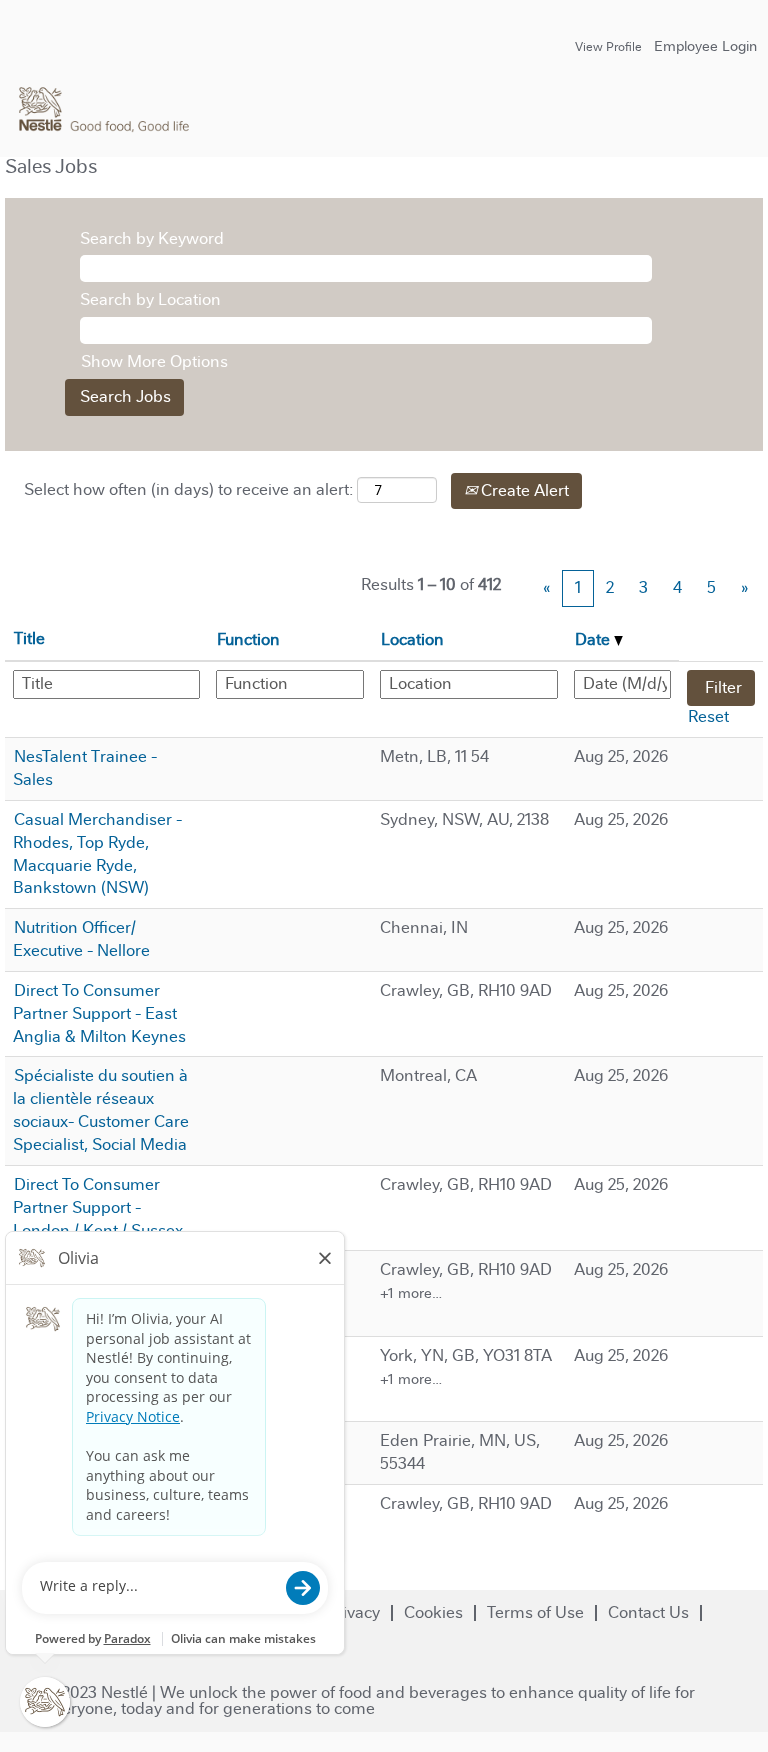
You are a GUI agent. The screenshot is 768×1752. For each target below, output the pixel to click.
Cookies (433, 1612)
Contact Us (648, 1612)
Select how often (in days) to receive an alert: (188, 489)
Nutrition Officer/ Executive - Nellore (81, 939)
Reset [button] (708, 716)
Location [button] (412, 639)
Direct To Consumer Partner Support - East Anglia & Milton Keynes (99, 1013)
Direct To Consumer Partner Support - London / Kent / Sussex (98, 1207)
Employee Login (705, 46)
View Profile (608, 47)
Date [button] (594, 639)
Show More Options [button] (154, 361)
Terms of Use (535, 1612)
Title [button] (29, 638)
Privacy (353, 1612)
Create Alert (523, 490)
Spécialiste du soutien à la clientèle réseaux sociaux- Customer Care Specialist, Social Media (101, 1110)
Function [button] (248, 639)
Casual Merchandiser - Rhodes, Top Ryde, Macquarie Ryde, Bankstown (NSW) (97, 854)
